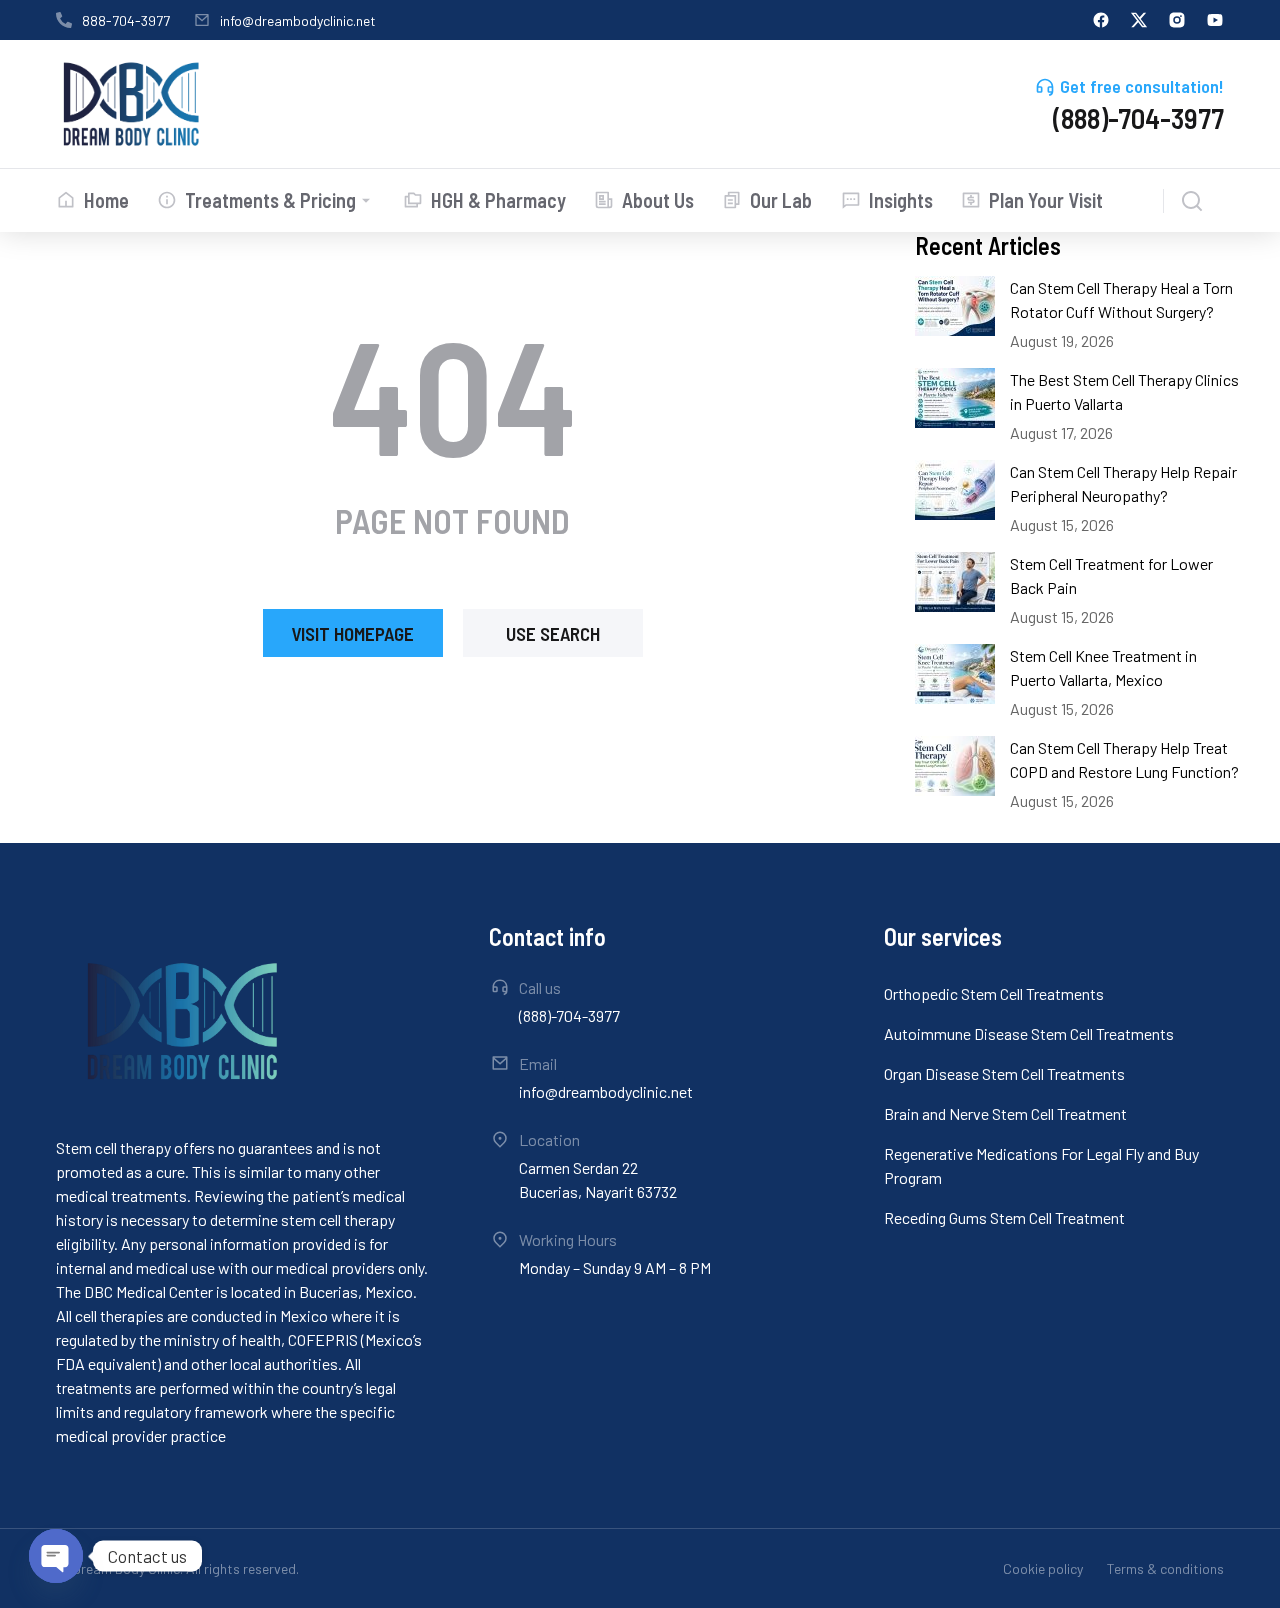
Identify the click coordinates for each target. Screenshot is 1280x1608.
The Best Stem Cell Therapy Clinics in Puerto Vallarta (1124, 391)
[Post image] (955, 306)
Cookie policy (1043, 1568)
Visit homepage (352, 633)
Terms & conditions (1165, 1568)
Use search (553, 633)
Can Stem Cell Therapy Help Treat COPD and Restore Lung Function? (1124, 759)
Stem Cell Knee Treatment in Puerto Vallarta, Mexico (1103, 667)
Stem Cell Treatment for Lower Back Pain (1111, 575)
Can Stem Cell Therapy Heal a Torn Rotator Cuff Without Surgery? (1121, 299)
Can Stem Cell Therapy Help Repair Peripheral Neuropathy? (1123, 483)
